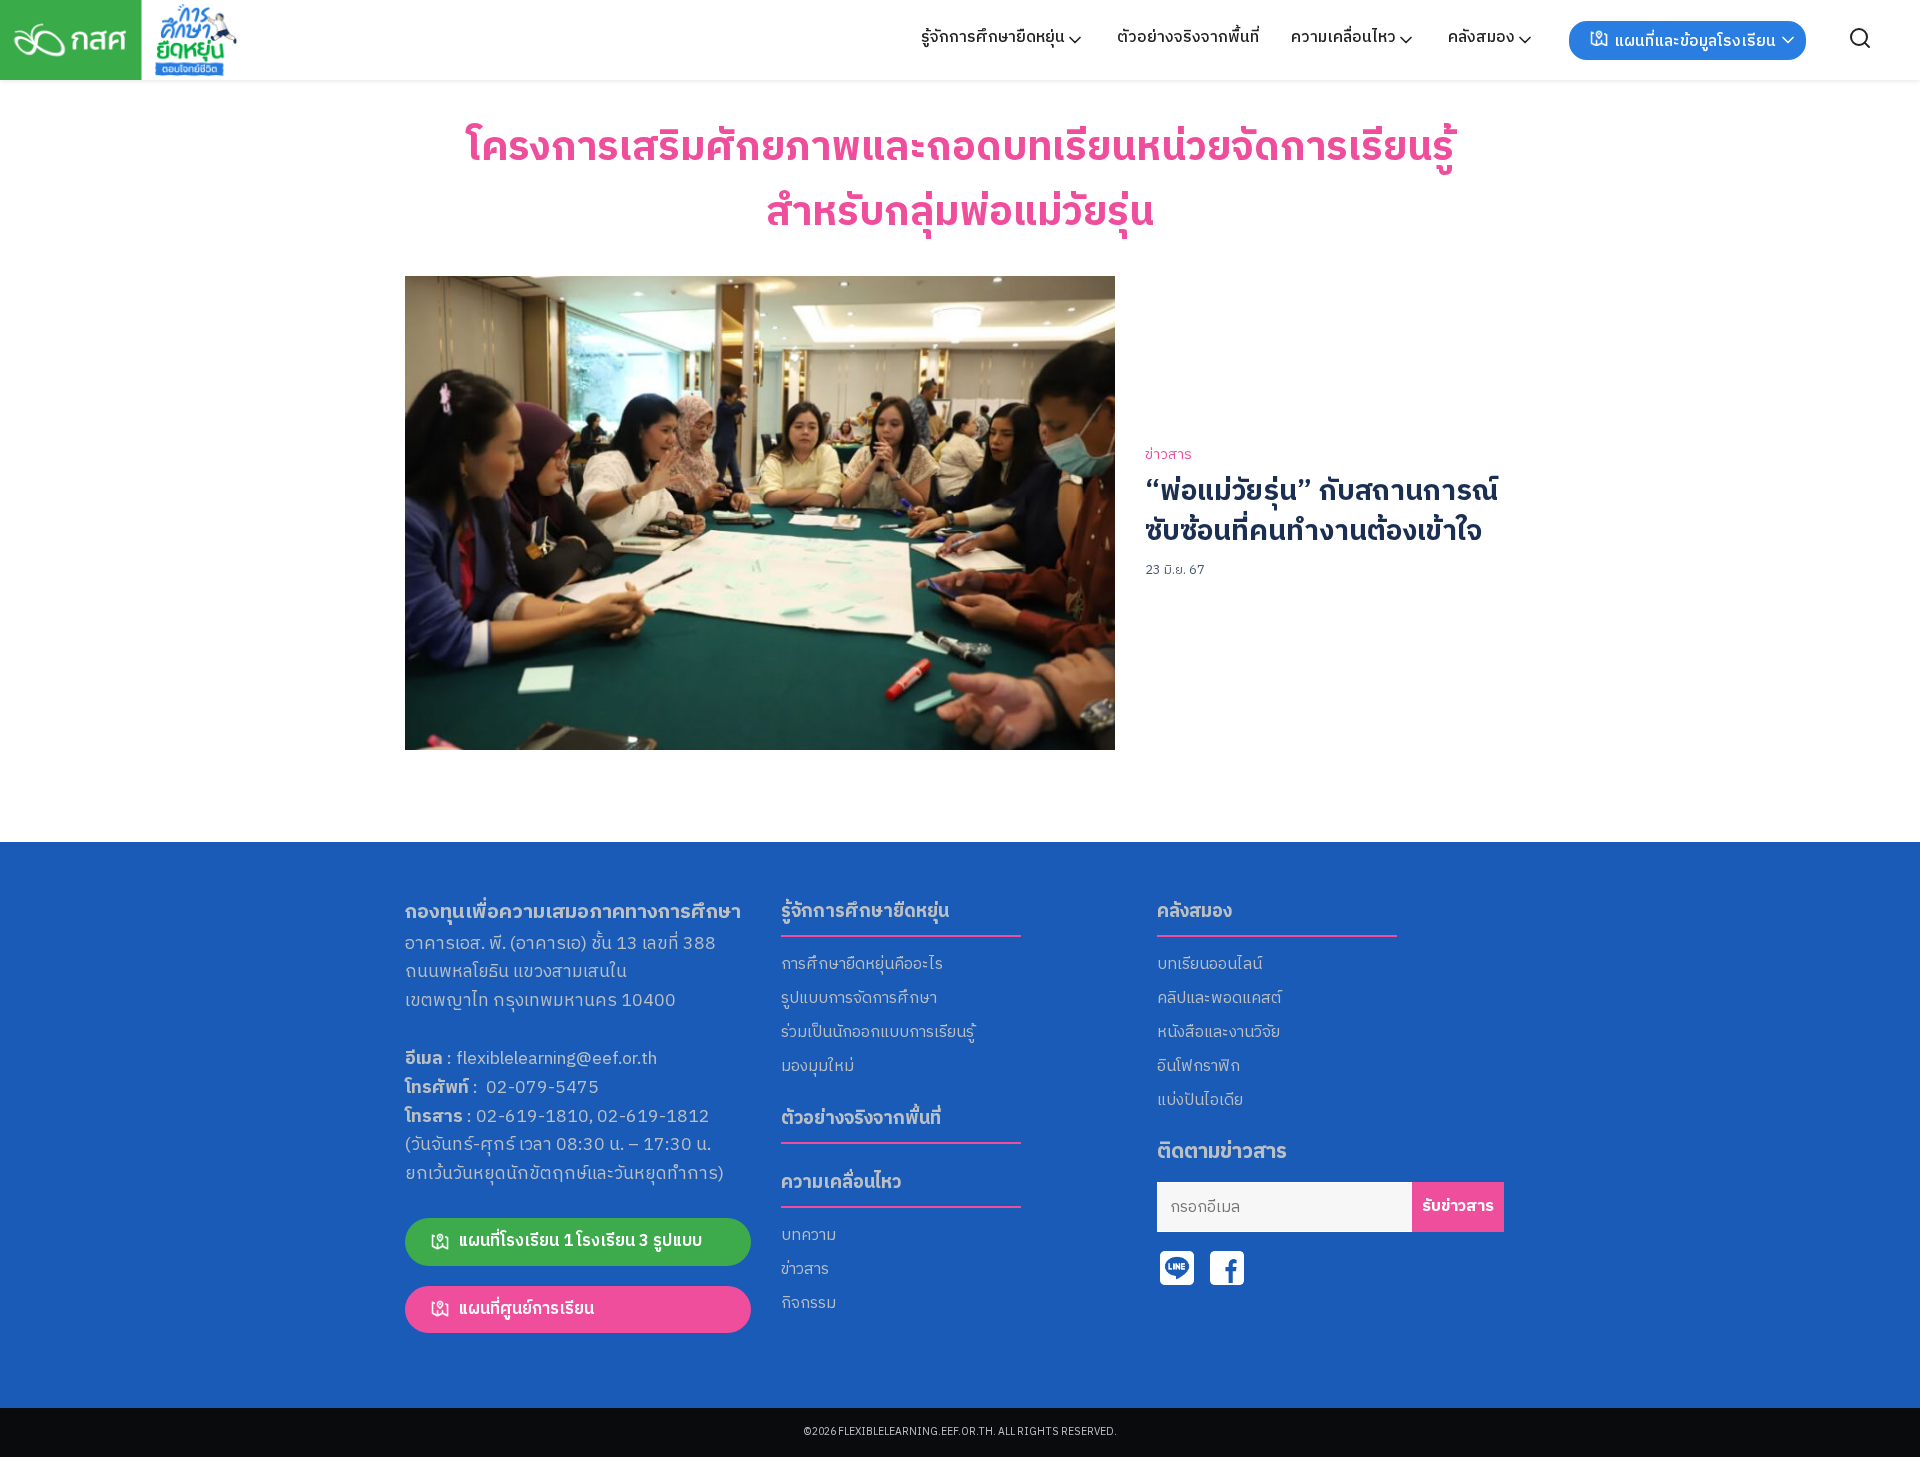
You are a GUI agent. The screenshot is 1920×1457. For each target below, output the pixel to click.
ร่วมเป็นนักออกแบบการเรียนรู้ (877, 1033)
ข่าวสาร (1168, 455)
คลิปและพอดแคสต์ (1219, 999)
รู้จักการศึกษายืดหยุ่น (993, 37)
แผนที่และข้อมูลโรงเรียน (1695, 41)
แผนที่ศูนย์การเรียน (526, 1309)
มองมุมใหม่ (817, 1067)
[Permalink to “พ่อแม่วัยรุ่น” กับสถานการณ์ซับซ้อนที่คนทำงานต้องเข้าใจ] (760, 512)
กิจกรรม (808, 1304)
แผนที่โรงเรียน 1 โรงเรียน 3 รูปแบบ (580, 1241)
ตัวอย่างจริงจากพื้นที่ (1188, 37)
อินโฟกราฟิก (1198, 1067)
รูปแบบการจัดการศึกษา (859, 999)
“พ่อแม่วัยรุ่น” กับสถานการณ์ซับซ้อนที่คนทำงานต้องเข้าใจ (1321, 511)
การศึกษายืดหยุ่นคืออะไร (862, 965)
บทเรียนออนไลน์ (1209, 965)
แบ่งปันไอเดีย (1200, 1101)
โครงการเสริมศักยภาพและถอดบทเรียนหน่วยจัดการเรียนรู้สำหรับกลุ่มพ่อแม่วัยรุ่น (960, 180)
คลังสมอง (1481, 37)
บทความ (808, 1236)
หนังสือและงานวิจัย (1218, 1033)
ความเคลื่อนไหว (1343, 37)
